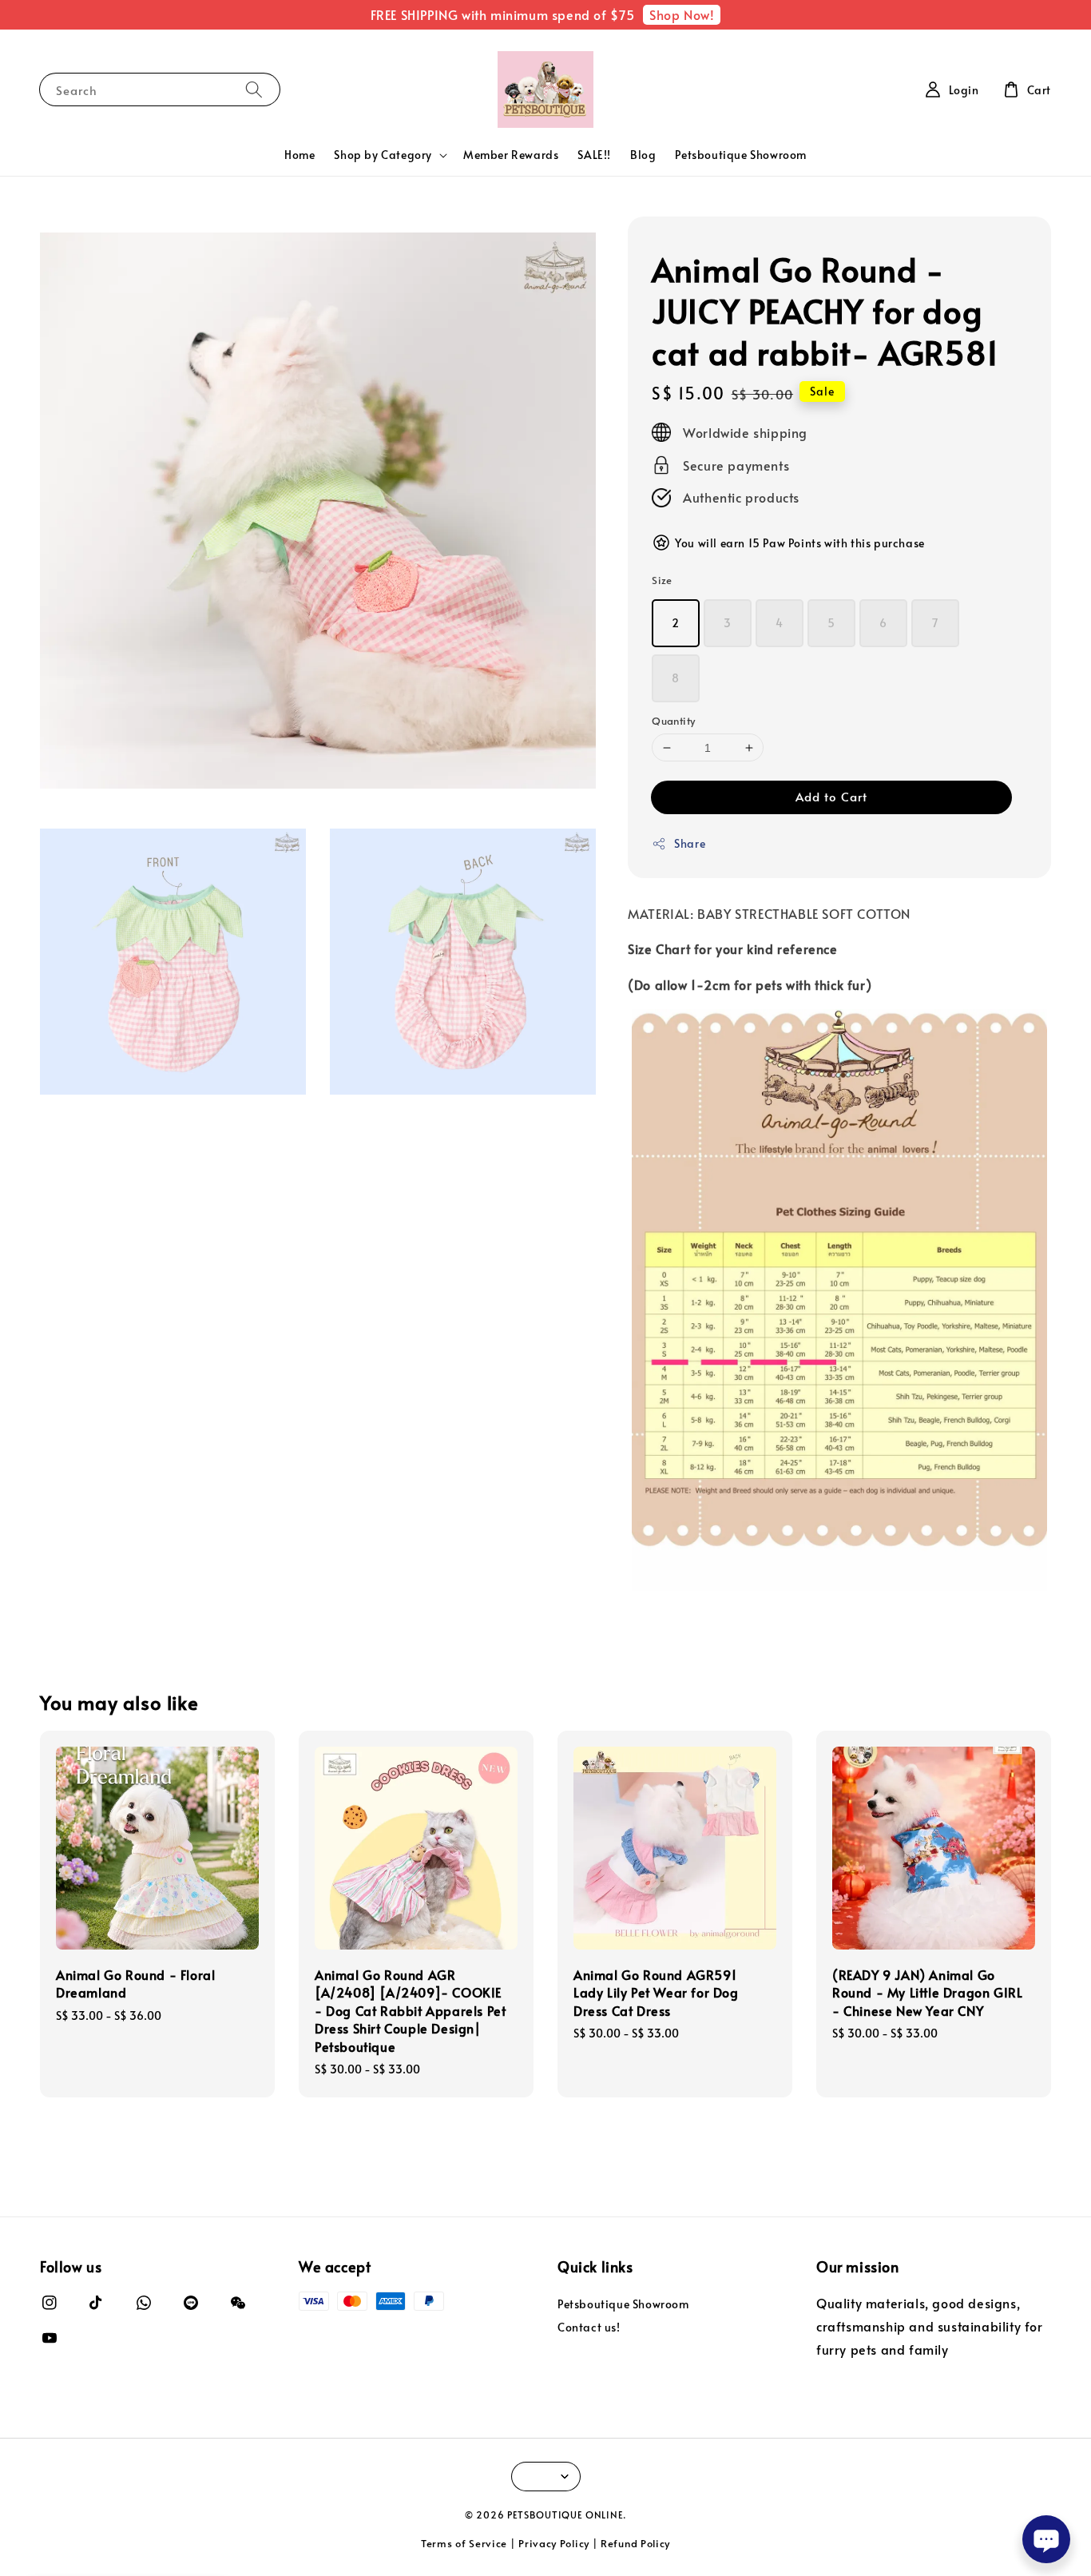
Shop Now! (682, 14)
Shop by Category (383, 155)
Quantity (673, 721)
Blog (643, 155)
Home (300, 155)
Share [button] (690, 843)
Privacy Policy (554, 2543)
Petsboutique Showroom (741, 155)
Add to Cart (831, 796)
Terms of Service (464, 2543)
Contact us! (589, 2327)
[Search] (254, 89)
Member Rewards (511, 155)
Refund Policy (635, 2543)
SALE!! (594, 155)
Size (662, 580)
